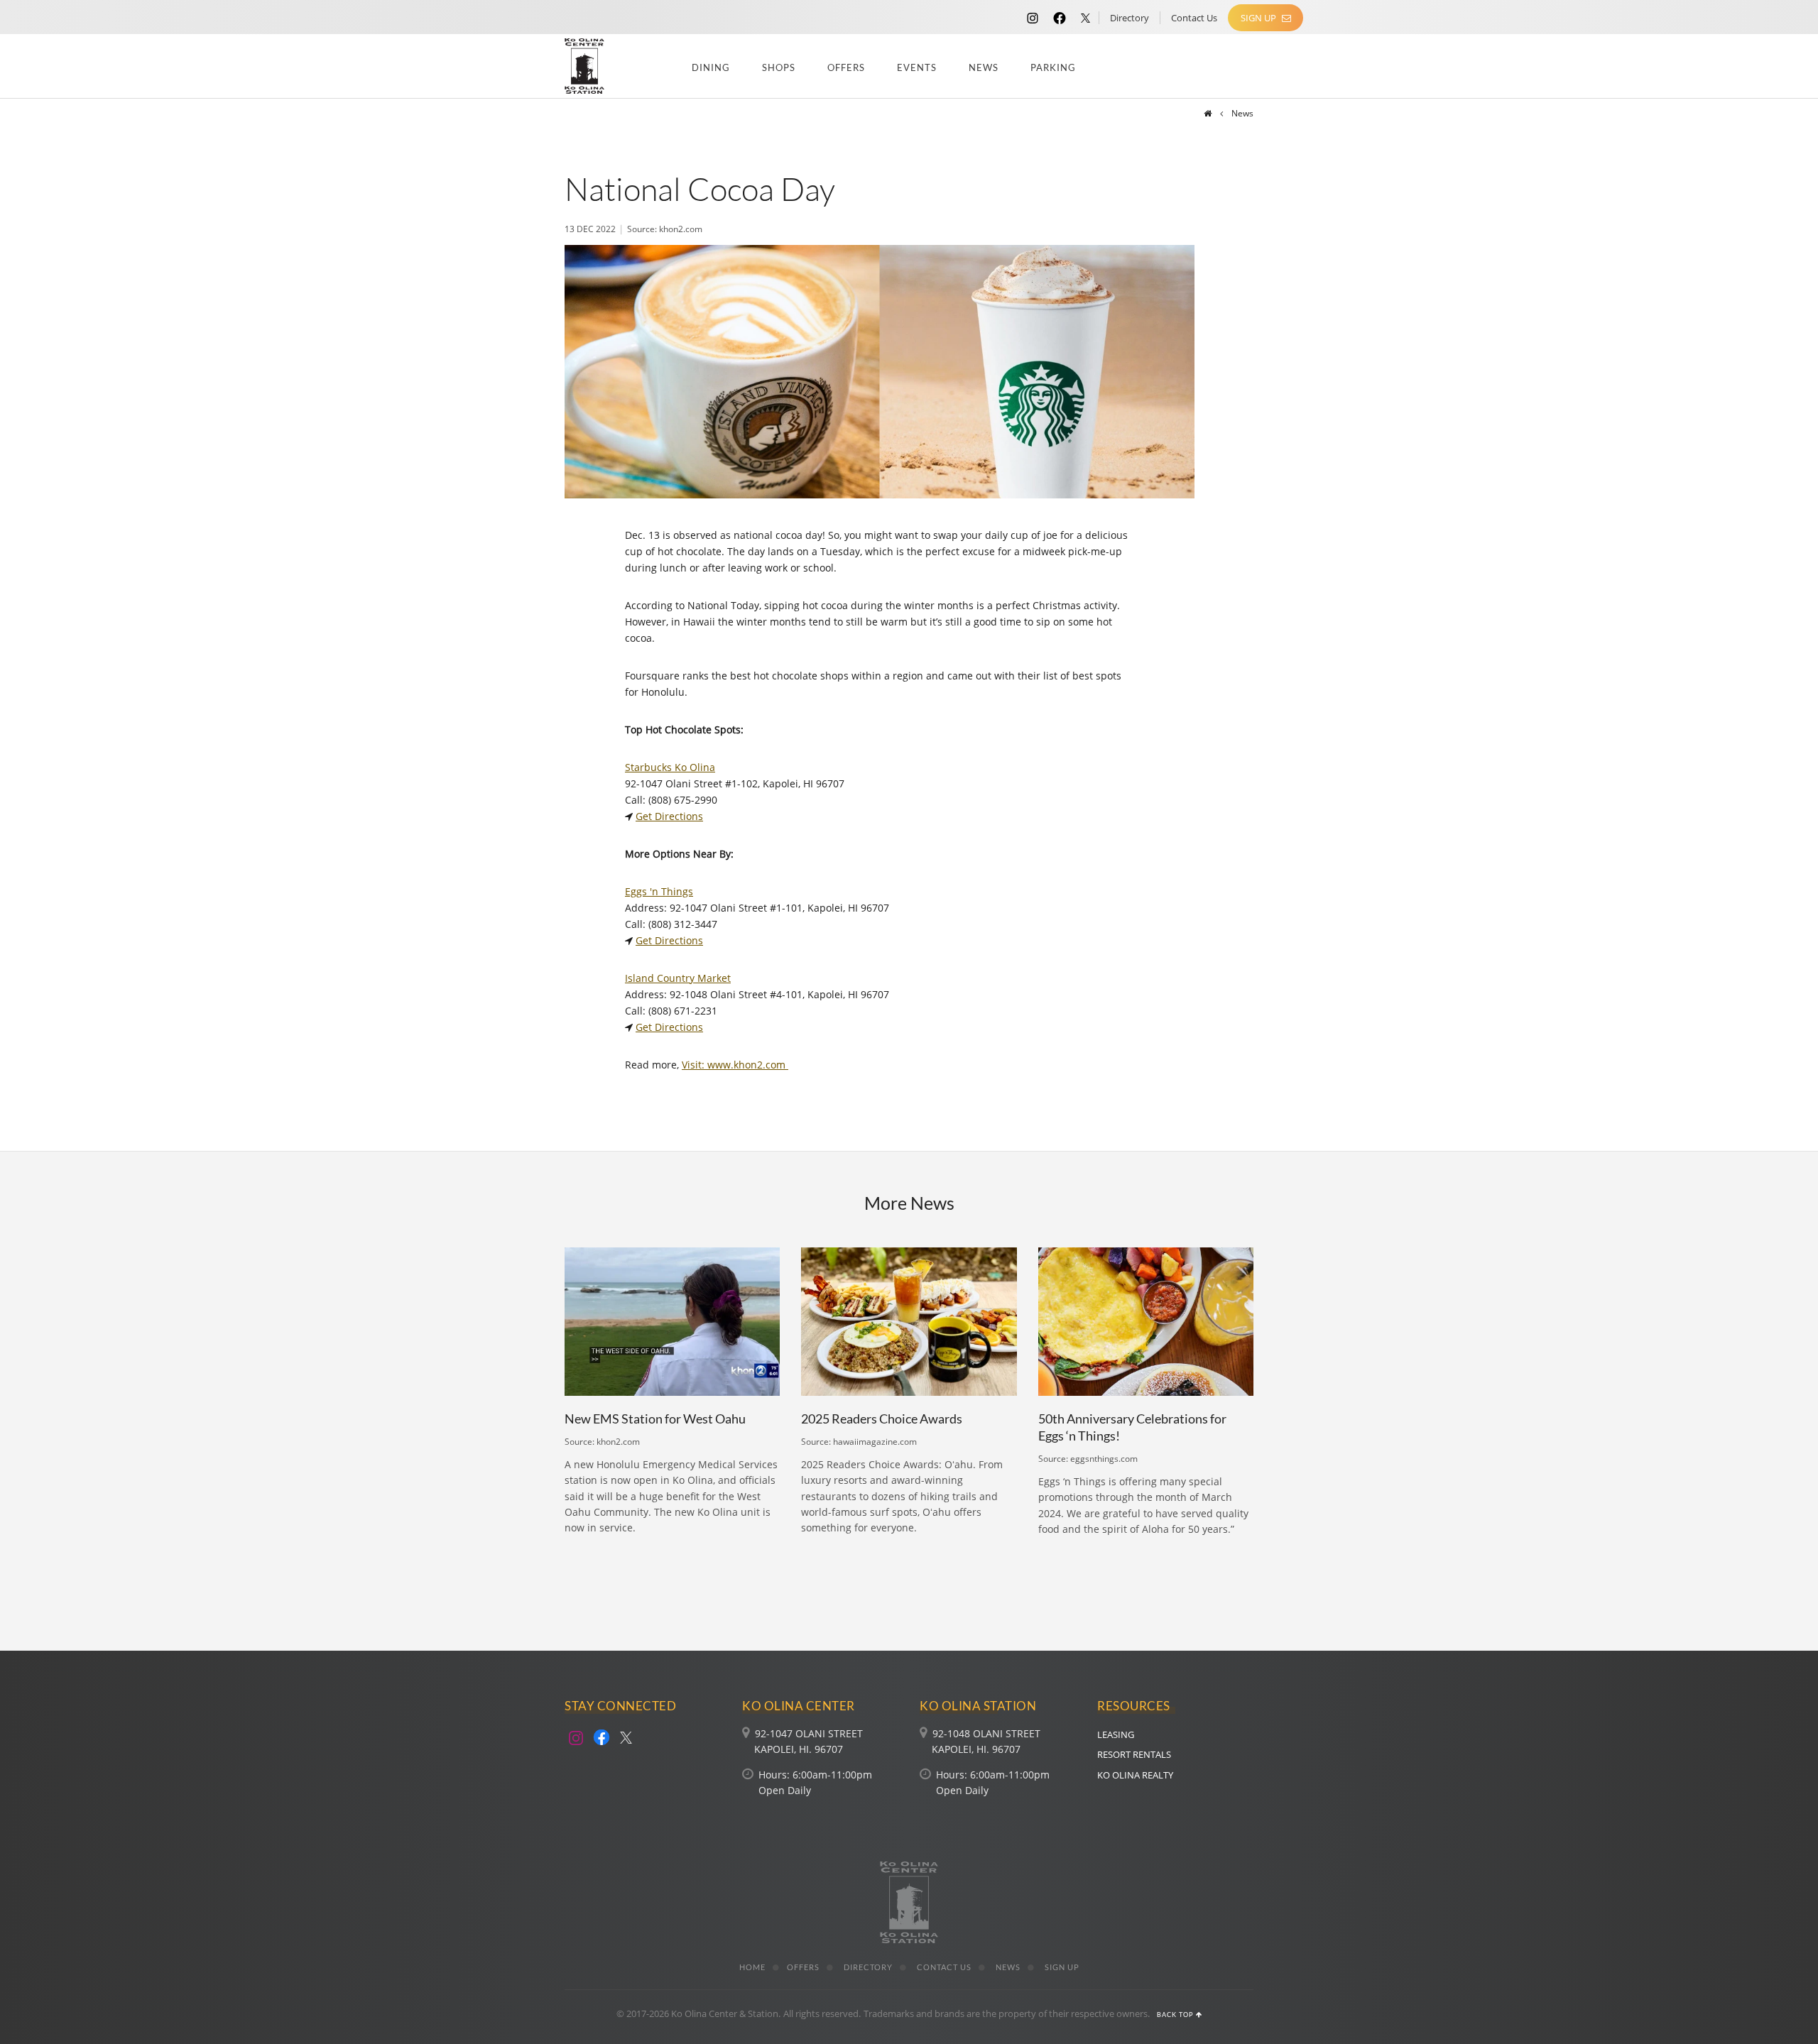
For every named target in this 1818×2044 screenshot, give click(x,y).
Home (752, 1967)
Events (917, 67)
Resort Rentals (1134, 1754)
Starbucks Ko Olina (670, 767)
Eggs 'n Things (659, 891)
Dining (711, 67)
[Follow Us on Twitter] (1085, 17)
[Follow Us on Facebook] (1059, 17)
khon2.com (681, 229)
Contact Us (1194, 18)
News (984, 67)
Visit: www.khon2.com (735, 1065)
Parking (1053, 67)
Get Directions (669, 816)
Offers (846, 67)
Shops (779, 67)
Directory (1130, 18)
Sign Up (1259, 18)
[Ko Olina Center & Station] (584, 66)
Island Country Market (678, 978)
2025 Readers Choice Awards (882, 1419)
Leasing (1116, 1734)
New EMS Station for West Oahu (655, 1419)
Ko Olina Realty (1135, 1775)
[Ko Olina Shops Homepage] (1208, 113)
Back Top (1176, 2015)
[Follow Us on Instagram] (1032, 17)
